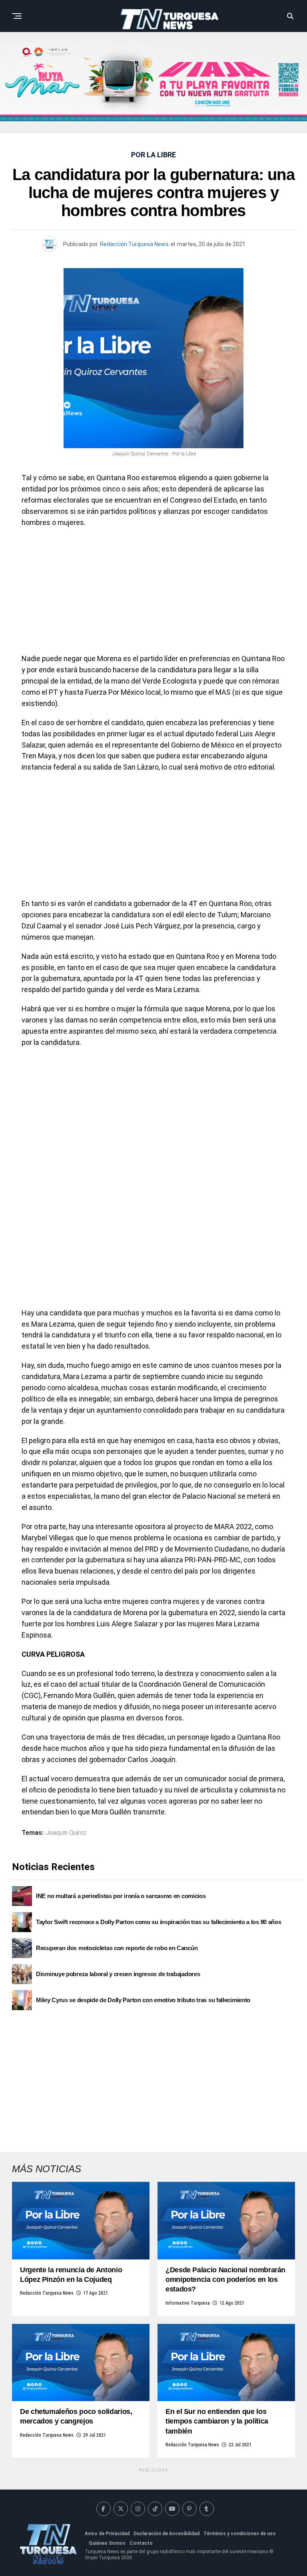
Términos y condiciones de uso (240, 2534)
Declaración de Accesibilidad (166, 2534)
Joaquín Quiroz (66, 1833)
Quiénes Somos (107, 2543)
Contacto (141, 2543)
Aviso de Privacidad (107, 2534)
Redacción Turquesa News (134, 244)
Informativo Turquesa (188, 2303)
